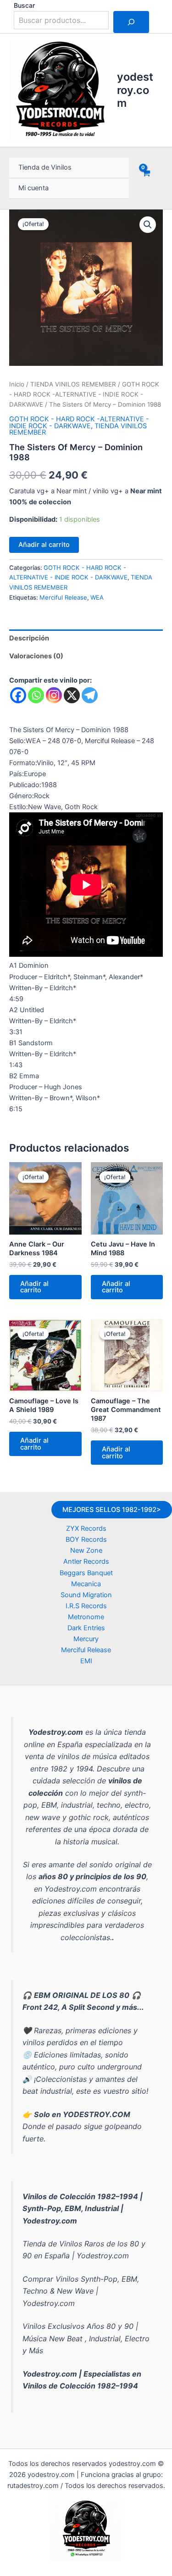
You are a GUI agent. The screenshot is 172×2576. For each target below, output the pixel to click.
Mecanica (86, 1584)
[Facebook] (18, 695)
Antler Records (86, 1561)
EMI (86, 1661)
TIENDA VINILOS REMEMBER (73, 384)
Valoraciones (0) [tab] (36, 656)
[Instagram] (54, 695)
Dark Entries (86, 1628)
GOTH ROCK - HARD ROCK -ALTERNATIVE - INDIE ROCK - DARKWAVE (84, 394)
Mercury (86, 1639)
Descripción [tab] (29, 638)
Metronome (86, 1617)
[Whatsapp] (36, 695)
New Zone (86, 1550)
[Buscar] (131, 22)
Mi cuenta (33, 188)
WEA (97, 597)
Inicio (17, 384)
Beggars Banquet (86, 1573)
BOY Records (86, 1539)
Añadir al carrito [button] (34, 1287)
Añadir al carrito (44, 545)
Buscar (24, 5)
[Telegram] (90, 695)
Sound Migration (86, 1595)
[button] (148, 225)
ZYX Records (86, 1528)
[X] (72, 695)
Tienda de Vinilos (45, 167)
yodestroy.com (135, 90)
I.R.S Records (86, 1606)
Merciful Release (63, 597)
